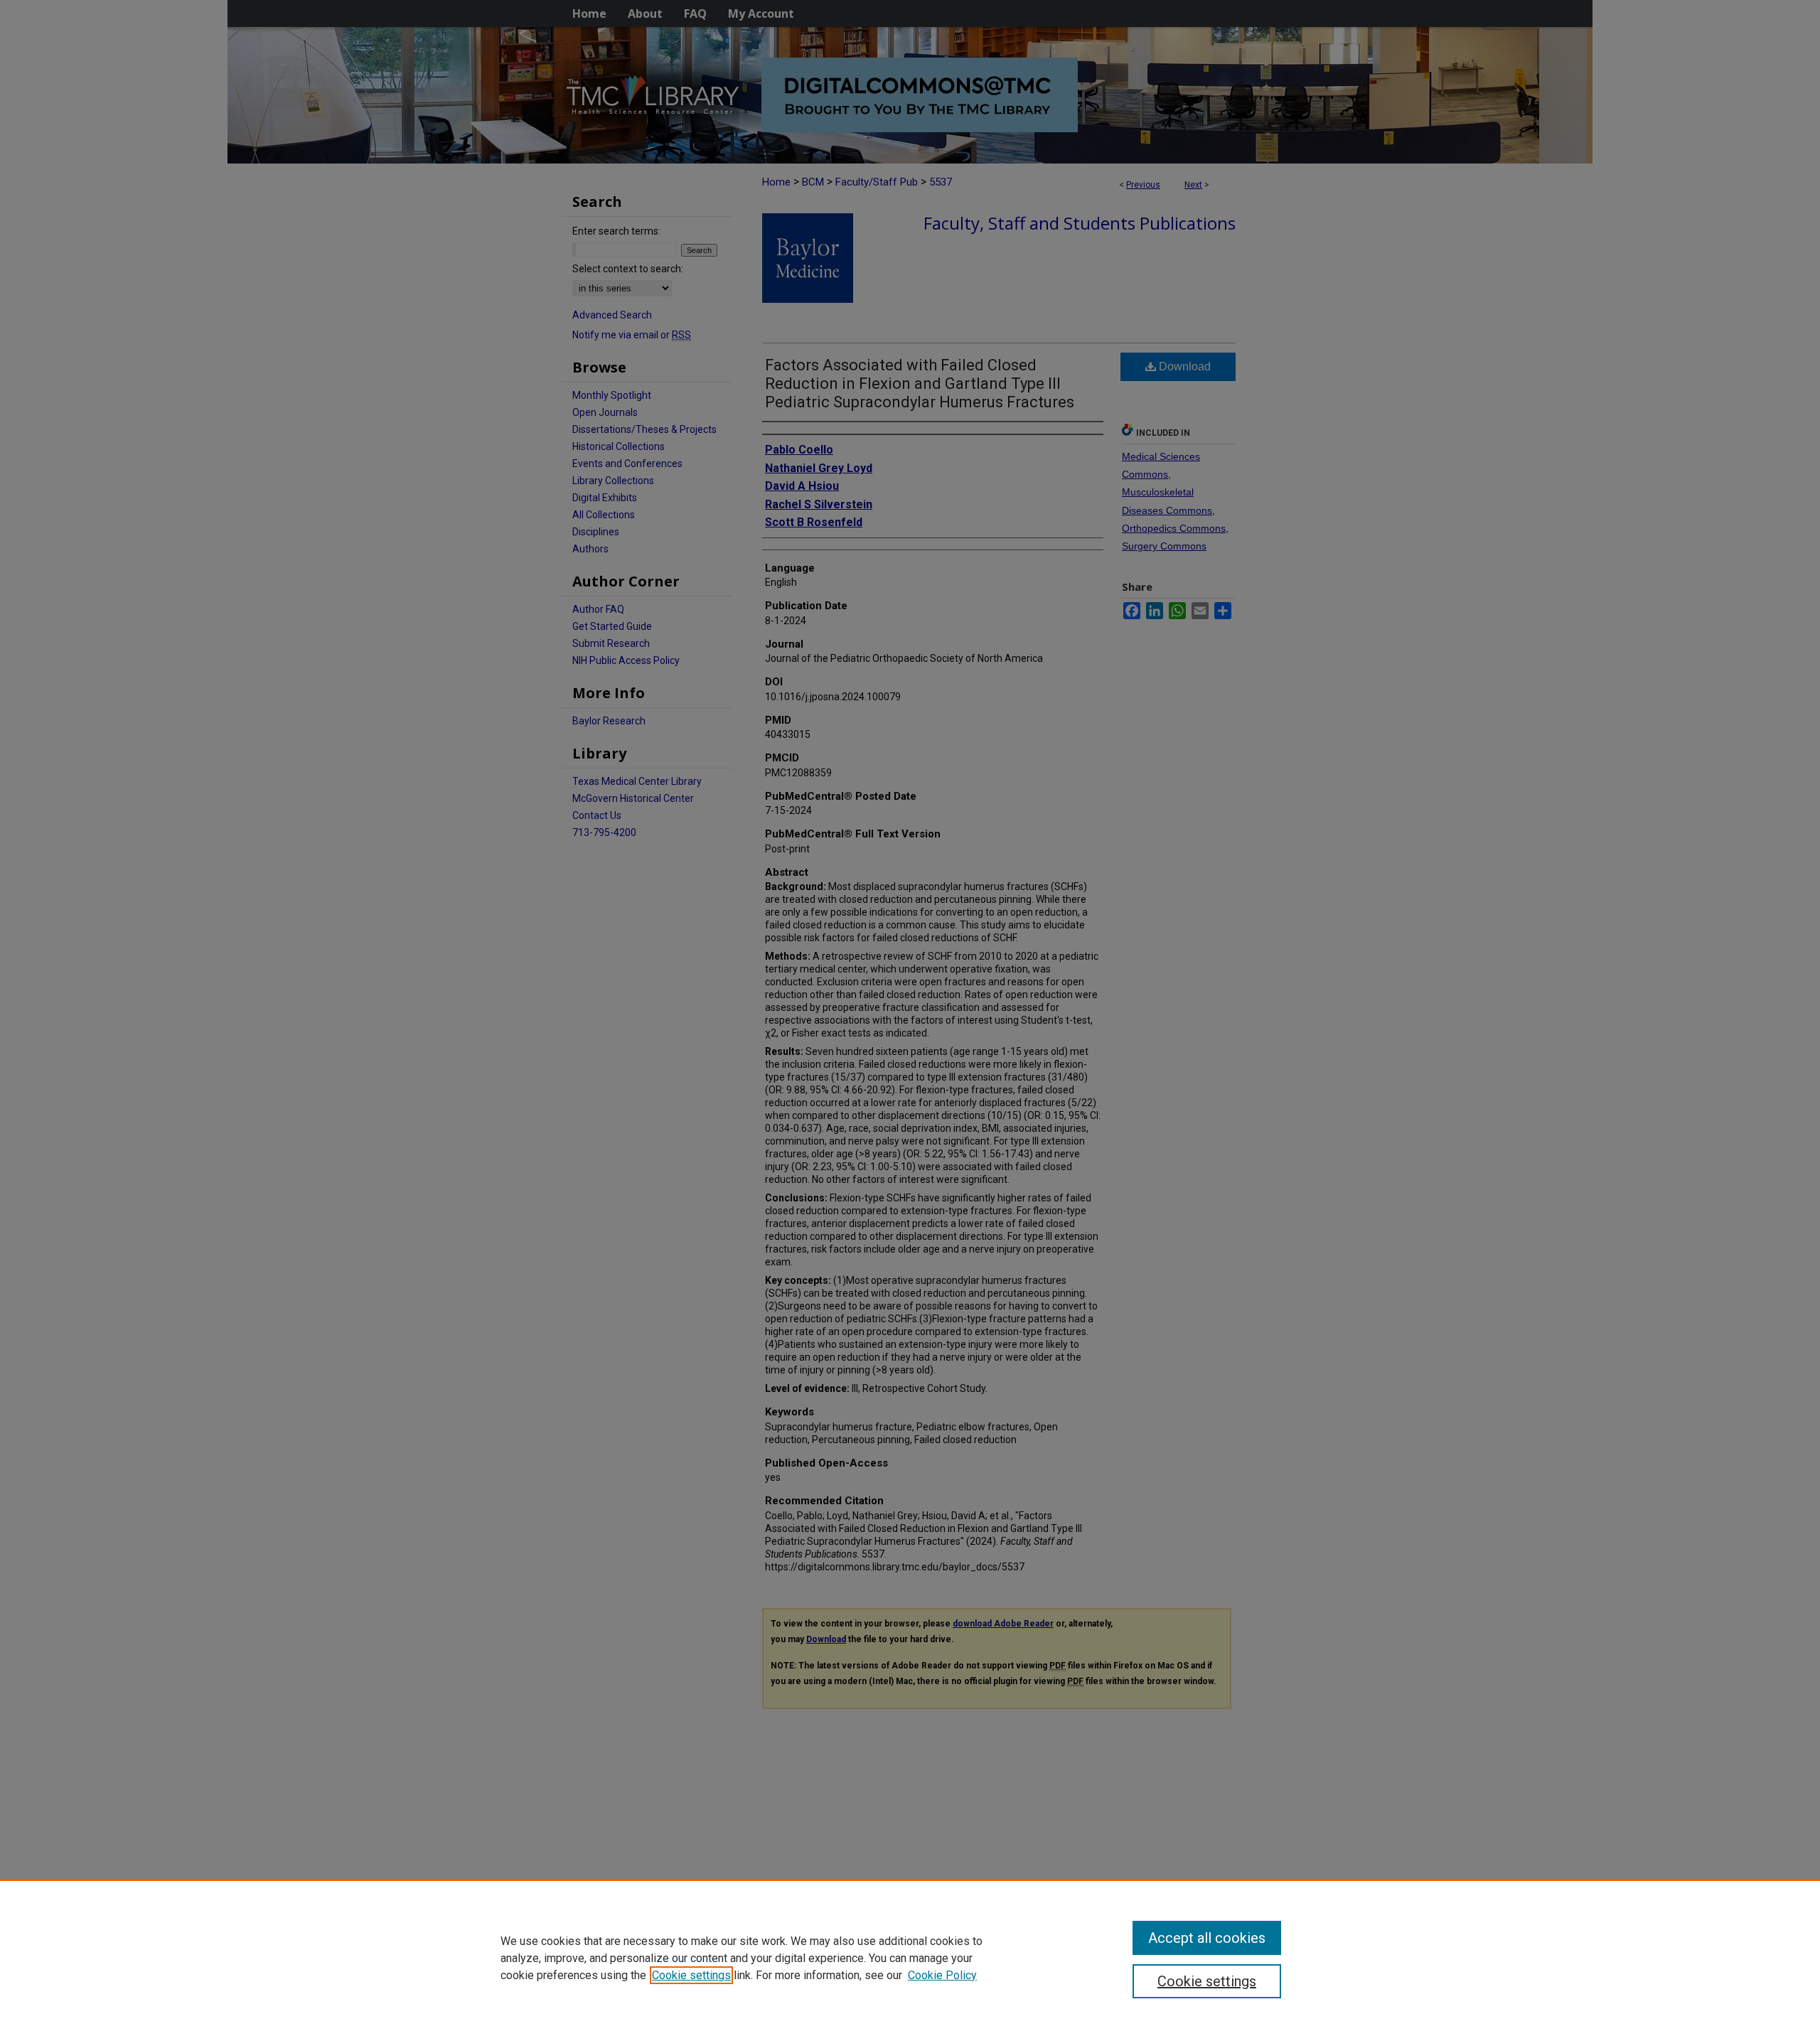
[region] (910, 1958)
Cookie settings (691, 1975)
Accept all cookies (1207, 1938)
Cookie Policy (942, 1975)
